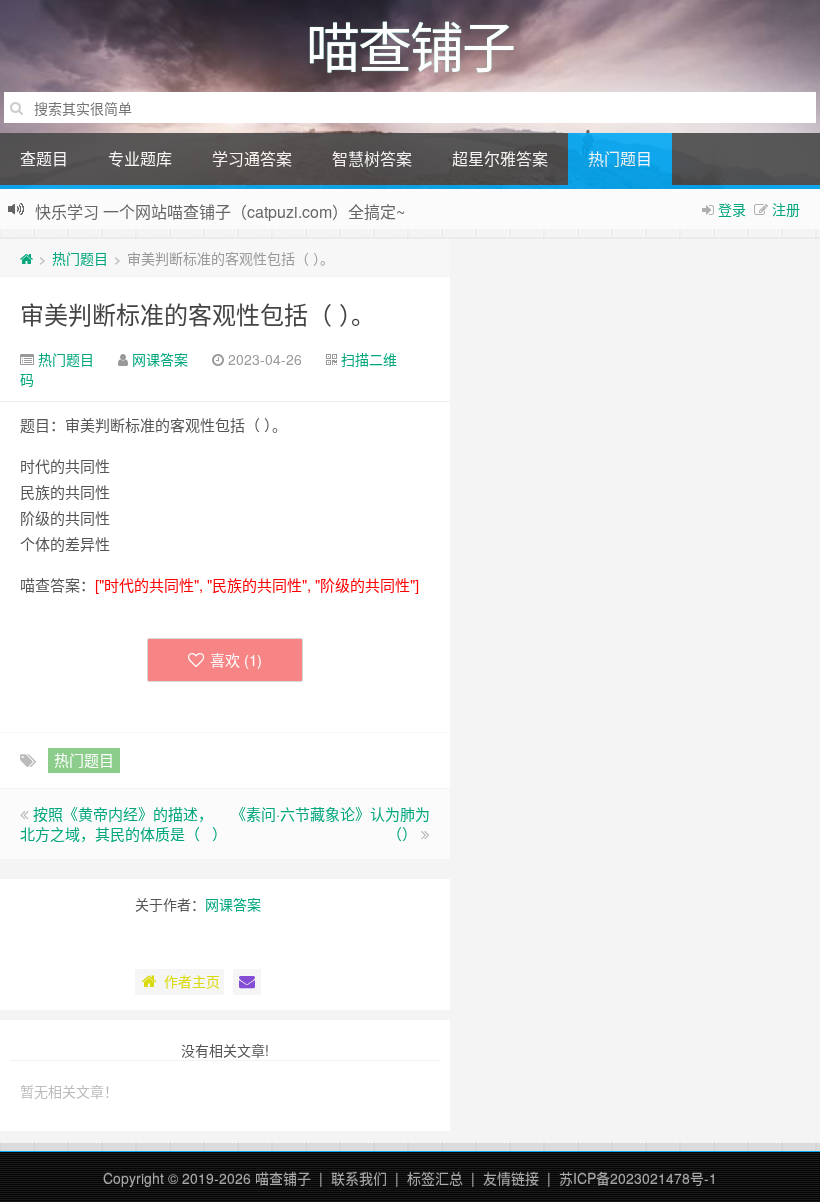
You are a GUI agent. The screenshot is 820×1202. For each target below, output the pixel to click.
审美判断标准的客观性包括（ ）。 (197, 313)
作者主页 (192, 981)
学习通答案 (252, 158)
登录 (732, 209)
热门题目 (620, 158)
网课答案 (160, 359)
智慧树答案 (372, 158)
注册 (786, 209)
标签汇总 (435, 1178)
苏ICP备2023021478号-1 (638, 1178)
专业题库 (140, 158)
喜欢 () (236, 659)
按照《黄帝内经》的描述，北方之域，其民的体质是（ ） (123, 823)
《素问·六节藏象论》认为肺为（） (330, 823)
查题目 (44, 158)
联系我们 (359, 1178)
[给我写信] (247, 982)
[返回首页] (26, 258)
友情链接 (511, 1178)
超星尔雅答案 (500, 158)
